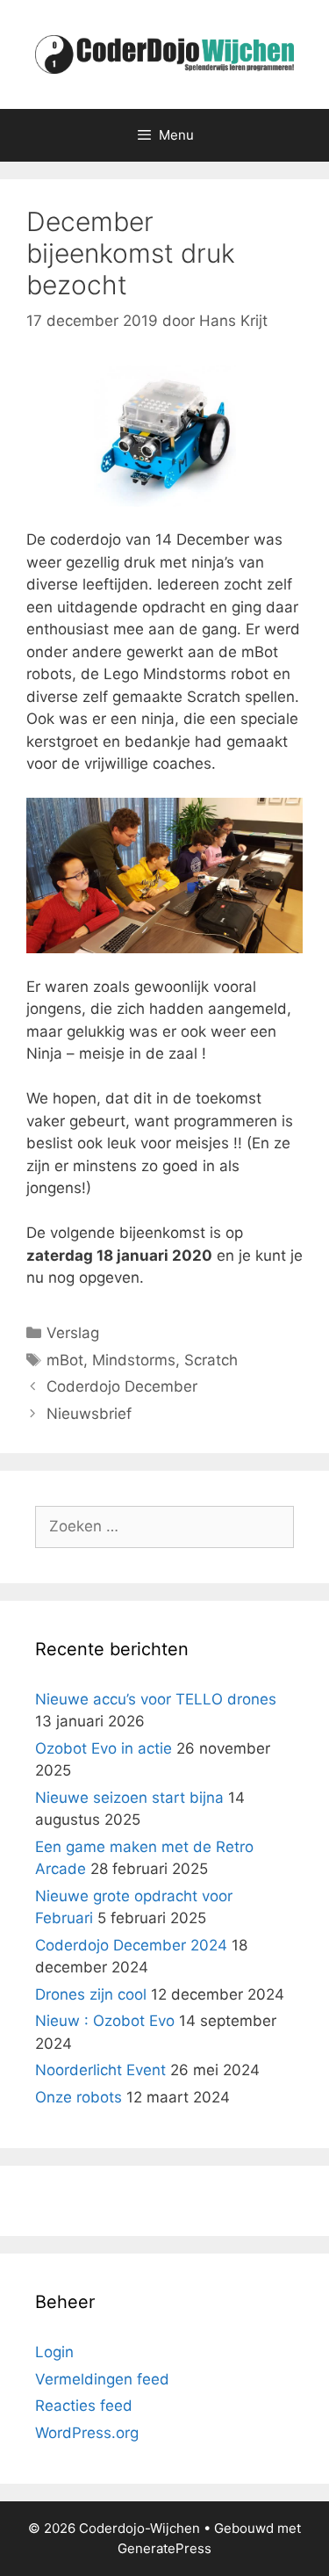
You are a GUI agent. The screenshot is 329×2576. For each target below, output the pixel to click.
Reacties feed (84, 2406)
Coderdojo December (122, 1386)
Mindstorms (134, 1360)
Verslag (73, 1333)
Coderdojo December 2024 (131, 1945)
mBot (65, 1360)
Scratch (211, 1360)
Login (54, 2352)
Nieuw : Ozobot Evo (105, 2021)
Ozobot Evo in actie (104, 1748)
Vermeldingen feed (102, 2379)
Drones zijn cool (91, 1994)
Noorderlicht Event (100, 2070)
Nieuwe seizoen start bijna (129, 1798)
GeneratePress (164, 2548)
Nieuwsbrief (89, 1414)
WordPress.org (87, 2433)
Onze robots (79, 2097)
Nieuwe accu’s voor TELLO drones (156, 1699)
